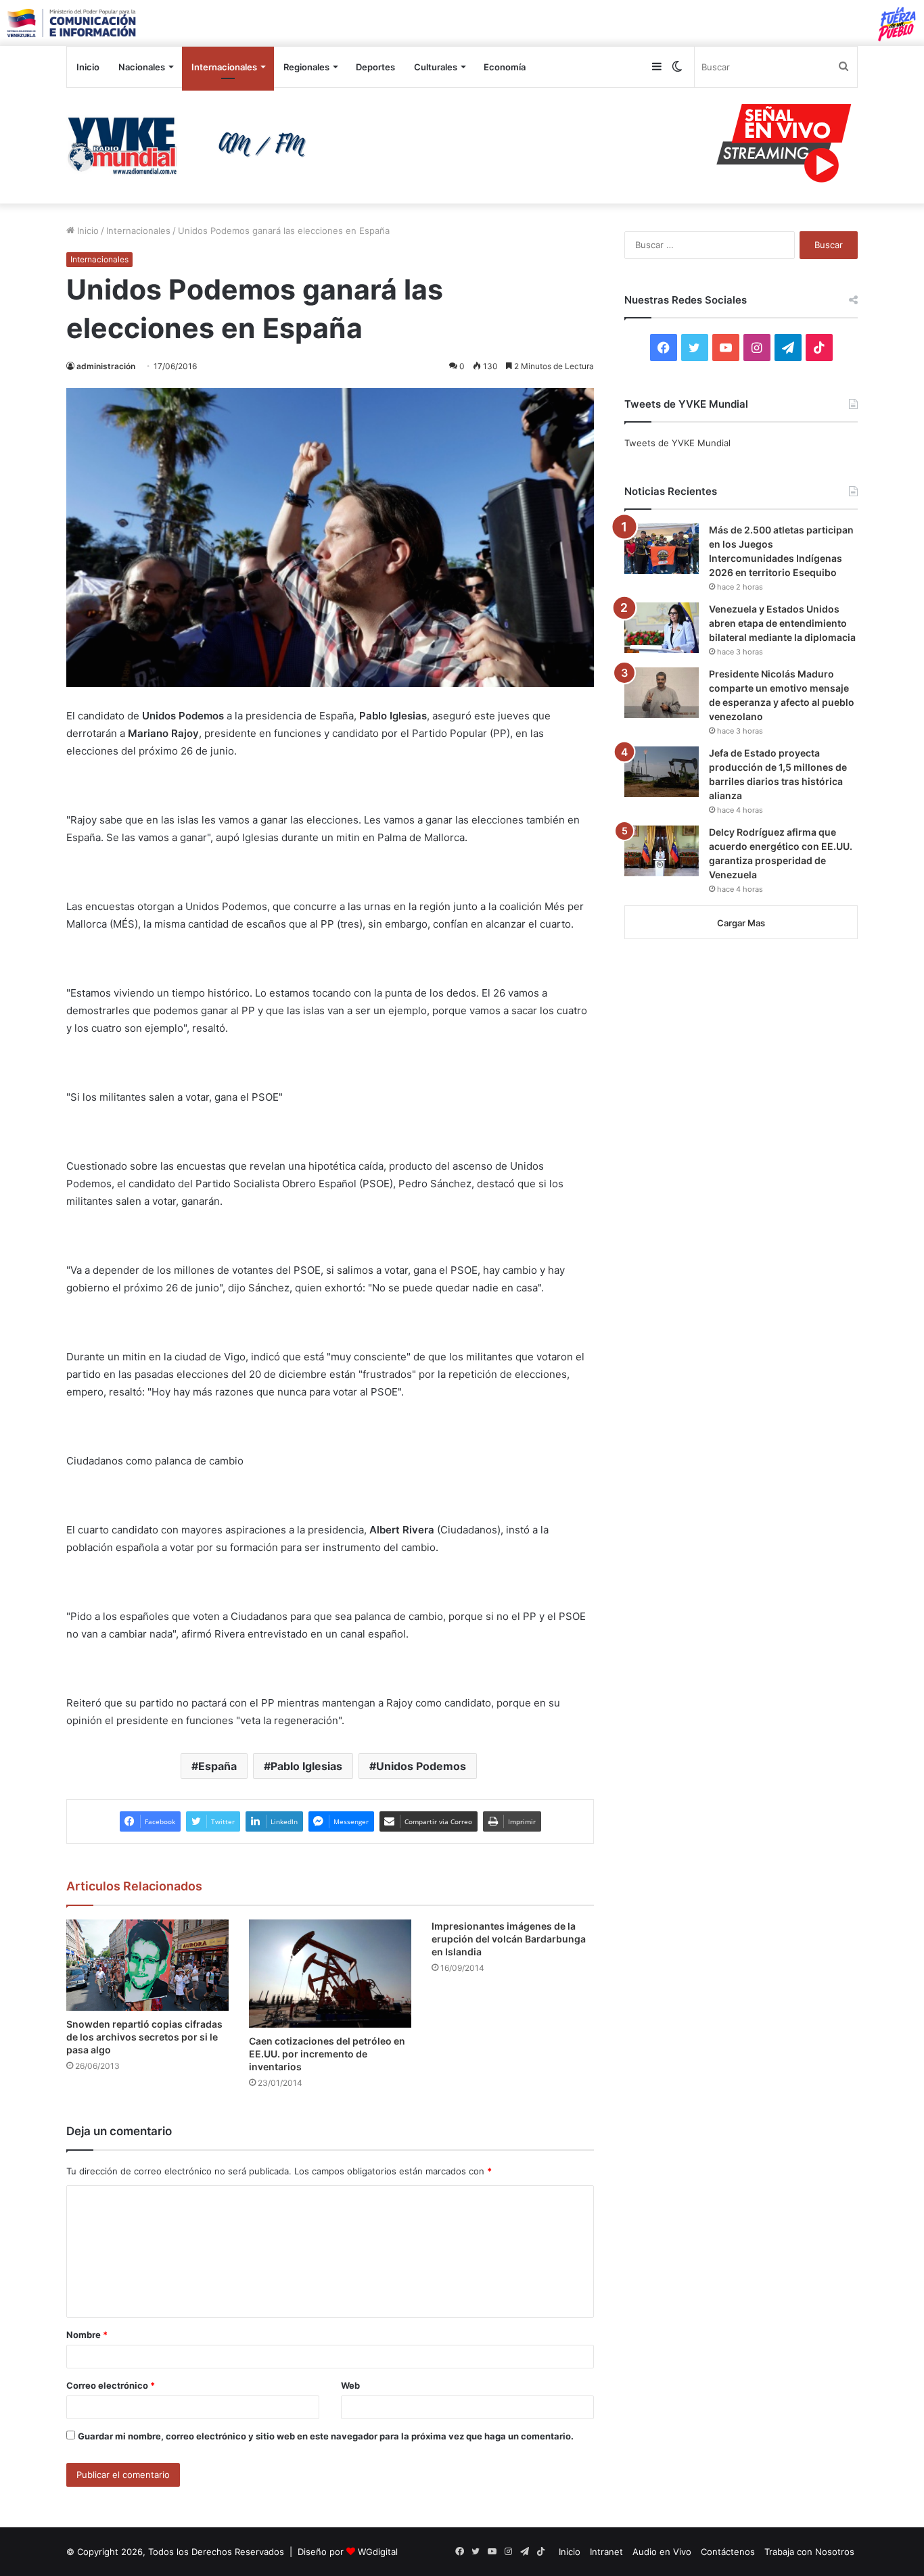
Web (350, 2385)
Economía (505, 67)
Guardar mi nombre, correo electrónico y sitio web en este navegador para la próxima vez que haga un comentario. (326, 2436)
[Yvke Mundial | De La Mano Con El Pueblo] (191, 145)
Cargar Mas (741, 923)
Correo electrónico (111, 2385)
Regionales (306, 67)
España (217, 1766)
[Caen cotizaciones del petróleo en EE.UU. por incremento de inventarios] (330, 1974)
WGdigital (378, 2552)
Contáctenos (728, 2552)
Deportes (375, 67)
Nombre (87, 2335)
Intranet (606, 2552)
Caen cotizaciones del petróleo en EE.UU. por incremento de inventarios (327, 2054)
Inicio (88, 67)
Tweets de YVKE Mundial (677, 443)
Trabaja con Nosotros (809, 2552)
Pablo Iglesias (306, 1766)
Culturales (436, 67)
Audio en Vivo (662, 2552)
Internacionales (224, 67)
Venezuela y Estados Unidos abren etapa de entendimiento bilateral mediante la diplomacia (782, 623)
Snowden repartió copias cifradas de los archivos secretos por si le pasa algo (144, 2037)
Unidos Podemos (421, 1766)
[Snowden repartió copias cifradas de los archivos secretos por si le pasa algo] (147, 1965)
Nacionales (142, 67)
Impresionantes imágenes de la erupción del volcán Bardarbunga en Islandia (509, 1939)
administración (106, 366)
